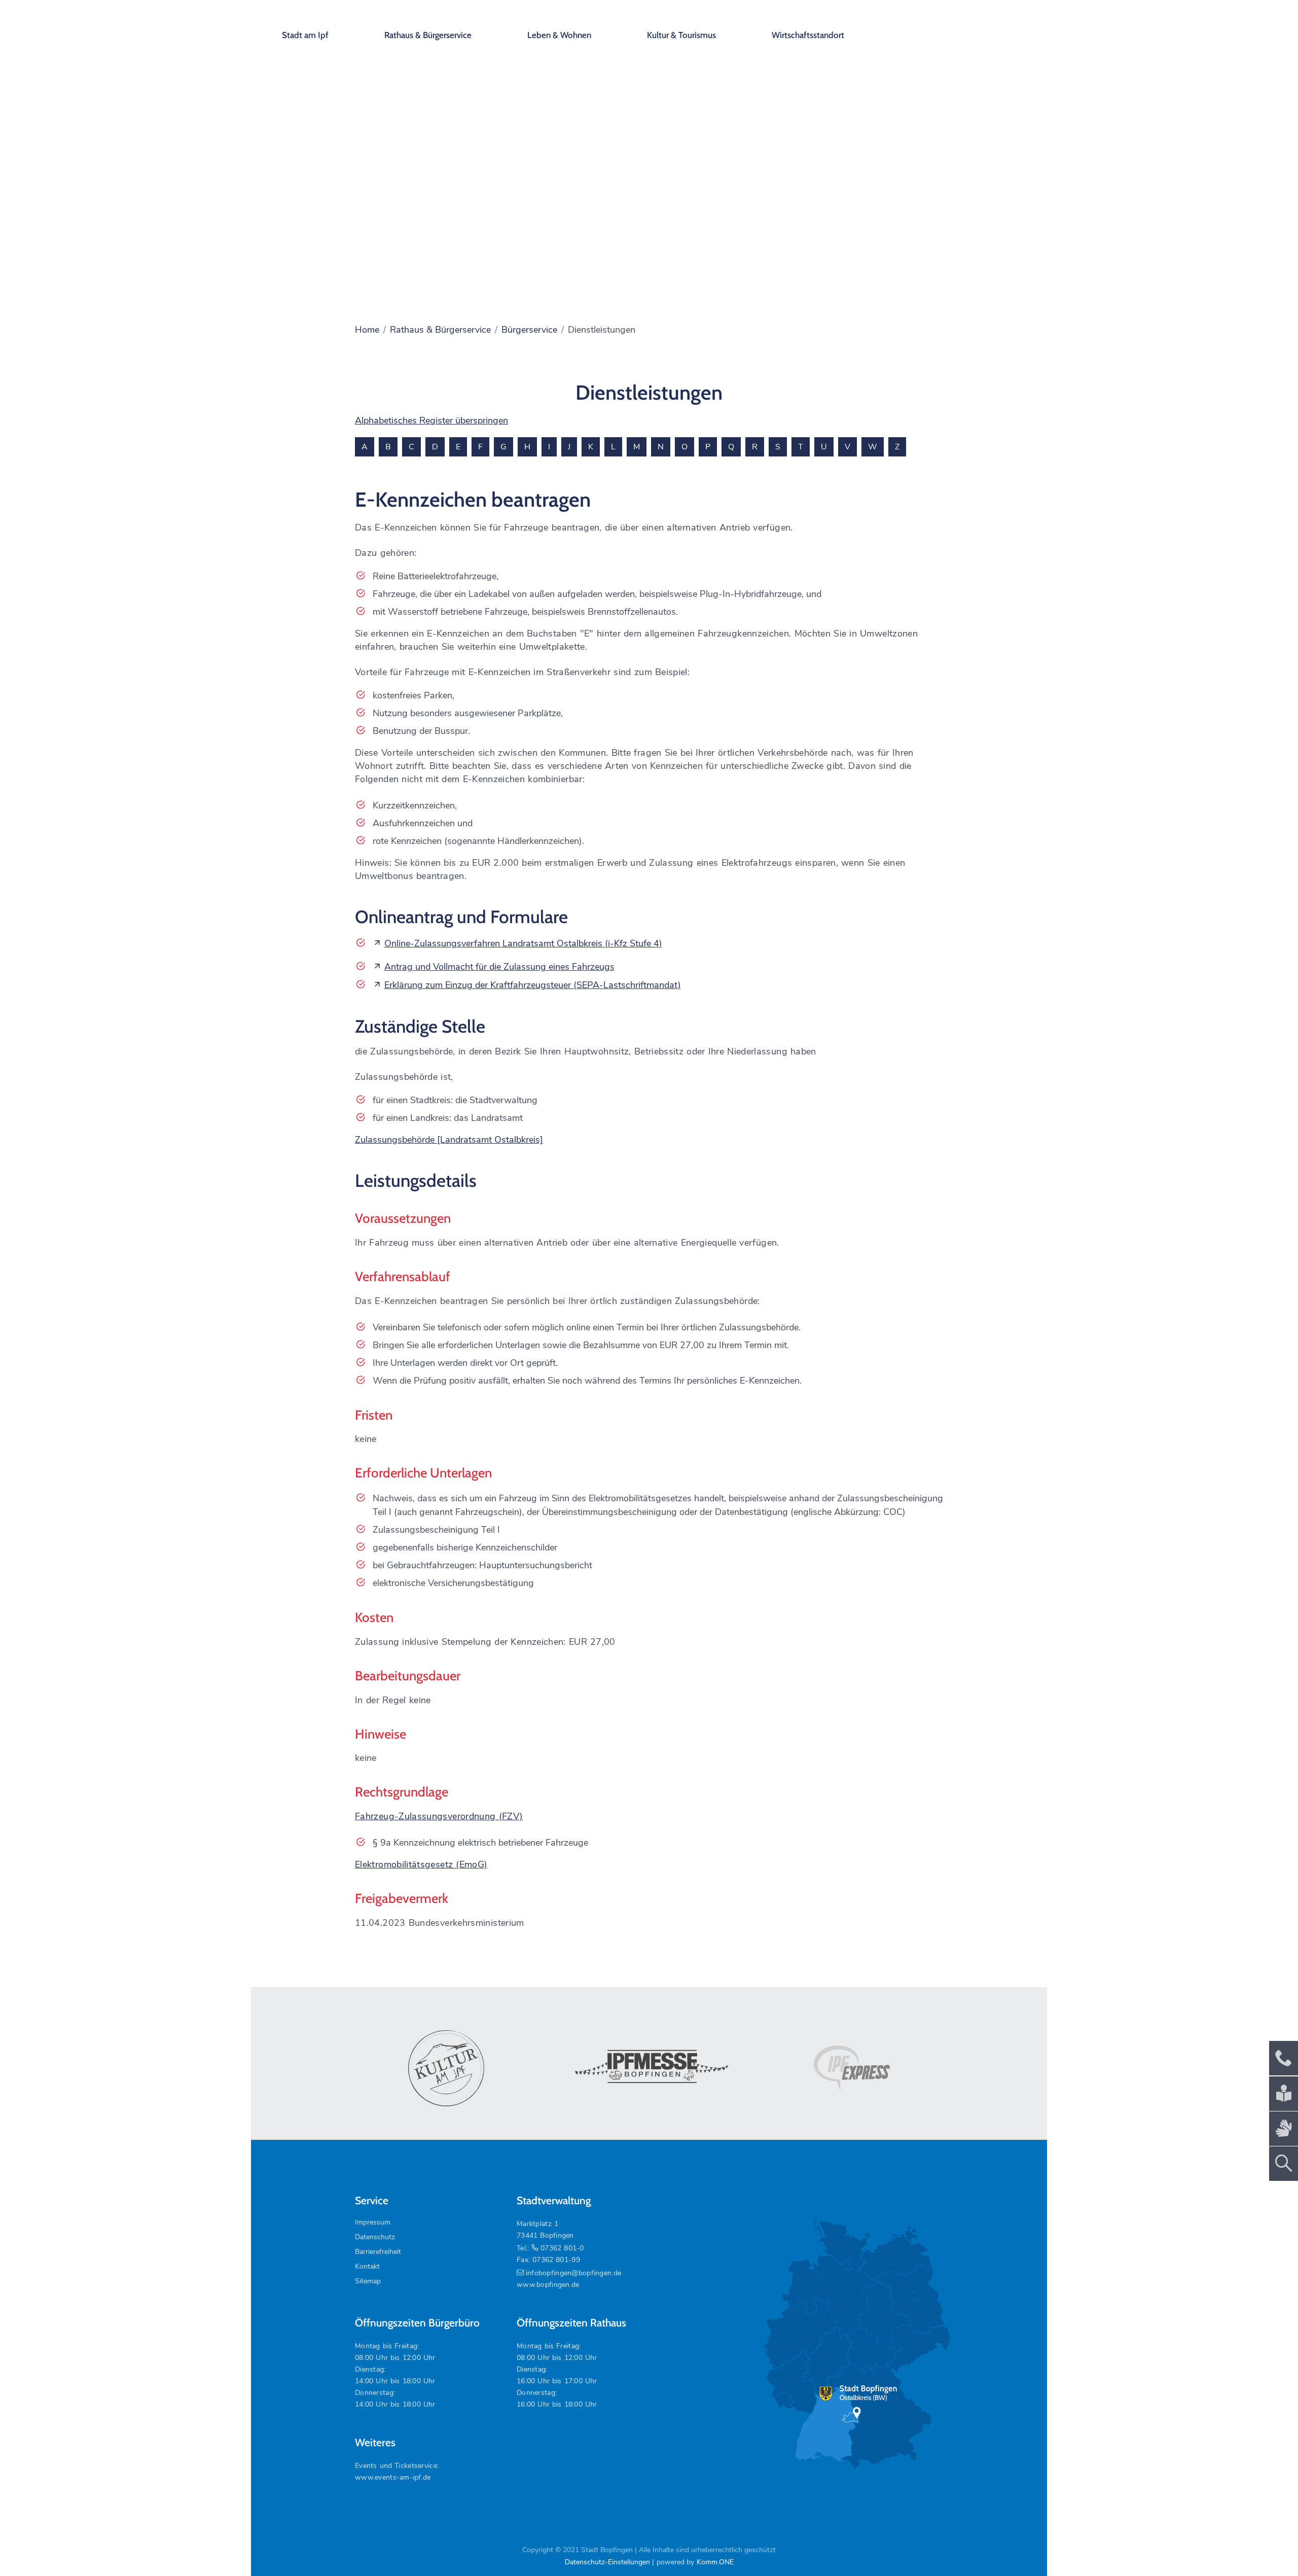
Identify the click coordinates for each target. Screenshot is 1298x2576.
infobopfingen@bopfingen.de (573, 2273)
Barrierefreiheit (378, 2252)
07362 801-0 (562, 2248)
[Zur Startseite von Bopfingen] (968, 25)
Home (367, 330)
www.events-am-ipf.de (393, 2477)
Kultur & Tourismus (681, 35)
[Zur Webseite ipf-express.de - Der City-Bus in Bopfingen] (852, 2068)
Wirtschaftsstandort (808, 35)
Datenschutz (375, 2237)
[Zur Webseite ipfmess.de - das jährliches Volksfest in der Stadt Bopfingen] (649, 2068)
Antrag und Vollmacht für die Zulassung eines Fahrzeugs (499, 967)
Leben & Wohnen (559, 35)
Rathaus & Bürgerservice (428, 35)
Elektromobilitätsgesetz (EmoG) (421, 1864)
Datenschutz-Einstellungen (607, 2562)
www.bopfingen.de (548, 2285)
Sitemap (368, 2281)
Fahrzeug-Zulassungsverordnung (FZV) (439, 1816)
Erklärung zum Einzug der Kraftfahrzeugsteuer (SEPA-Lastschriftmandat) (533, 985)
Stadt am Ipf (305, 35)
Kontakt (367, 2266)
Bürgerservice (529, 330)
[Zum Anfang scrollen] (1267, 2545)
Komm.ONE (715, 2562)
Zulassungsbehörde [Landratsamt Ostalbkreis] (449, 1140)
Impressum (373, 2222)
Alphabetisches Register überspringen (431, 420)
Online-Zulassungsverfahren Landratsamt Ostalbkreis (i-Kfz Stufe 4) (523, 943)
